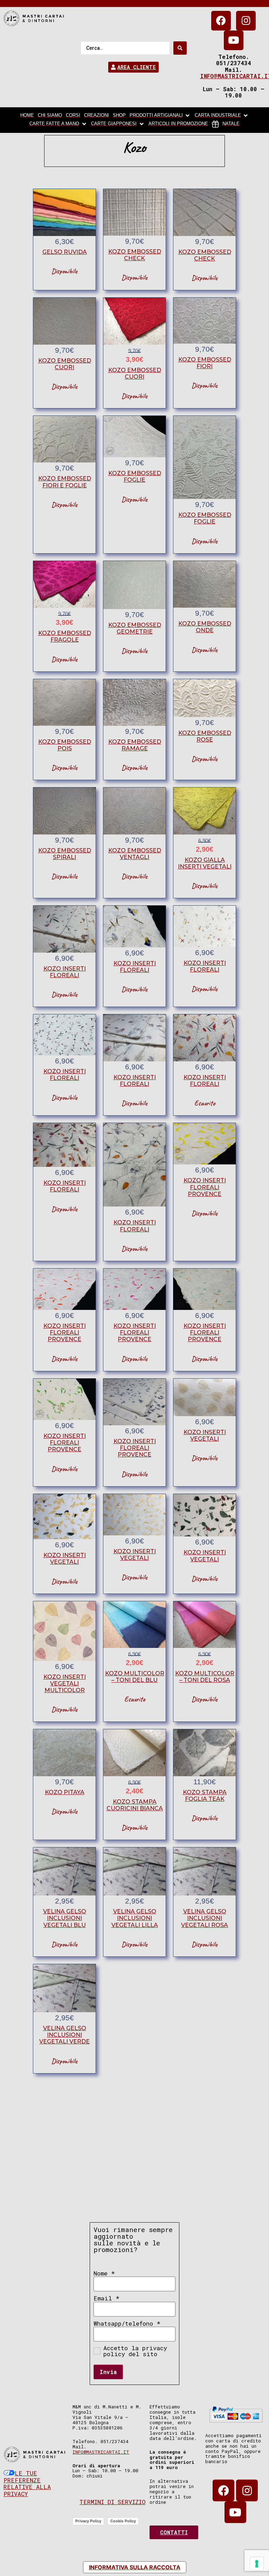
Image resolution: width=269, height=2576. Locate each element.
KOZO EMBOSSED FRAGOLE (65, 636)
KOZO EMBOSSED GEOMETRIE (135, 628)
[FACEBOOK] (221, 21)
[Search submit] (180, 48)
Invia (108, 2372)
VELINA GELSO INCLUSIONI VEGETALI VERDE (64, 2035)
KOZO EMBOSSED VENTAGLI (135, 854)
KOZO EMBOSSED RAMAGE (135, 745)
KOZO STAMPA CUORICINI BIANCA (135, 1805)
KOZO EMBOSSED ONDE (205, 627)
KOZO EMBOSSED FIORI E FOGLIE (65, 482)
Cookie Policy (123, 2521)
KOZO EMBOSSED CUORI (65, 364)
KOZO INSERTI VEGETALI (205, 1435)
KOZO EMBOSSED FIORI (205, 363)
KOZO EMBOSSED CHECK (135, 255)
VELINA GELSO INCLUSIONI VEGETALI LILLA (135, 1918)
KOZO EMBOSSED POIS (65, 745)
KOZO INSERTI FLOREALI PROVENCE (205, 1187)
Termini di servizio (112, 2502)
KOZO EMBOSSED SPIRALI (65, 854)
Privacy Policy (88, 2521)
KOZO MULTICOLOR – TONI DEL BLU (135, 1677)
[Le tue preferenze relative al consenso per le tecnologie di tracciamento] (257, 2564)
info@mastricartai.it (101, 2452)
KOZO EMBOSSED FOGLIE (135, 476)
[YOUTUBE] (234, 40)
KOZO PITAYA (65, 1792)
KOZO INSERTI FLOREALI (65, 972)
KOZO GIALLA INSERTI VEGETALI (205, 863)
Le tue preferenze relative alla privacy (27, 2483)
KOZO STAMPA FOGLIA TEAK (205, 1796)
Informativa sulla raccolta (135, 2567)
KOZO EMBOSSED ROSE (205, 736)
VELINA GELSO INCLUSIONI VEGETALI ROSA (205, 1918)
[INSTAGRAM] (246, 21)
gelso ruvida (65, 252)
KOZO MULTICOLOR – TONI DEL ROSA (205, 1677)
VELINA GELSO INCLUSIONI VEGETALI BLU (65, 1918)
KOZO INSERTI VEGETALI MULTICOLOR (65, 1683)
